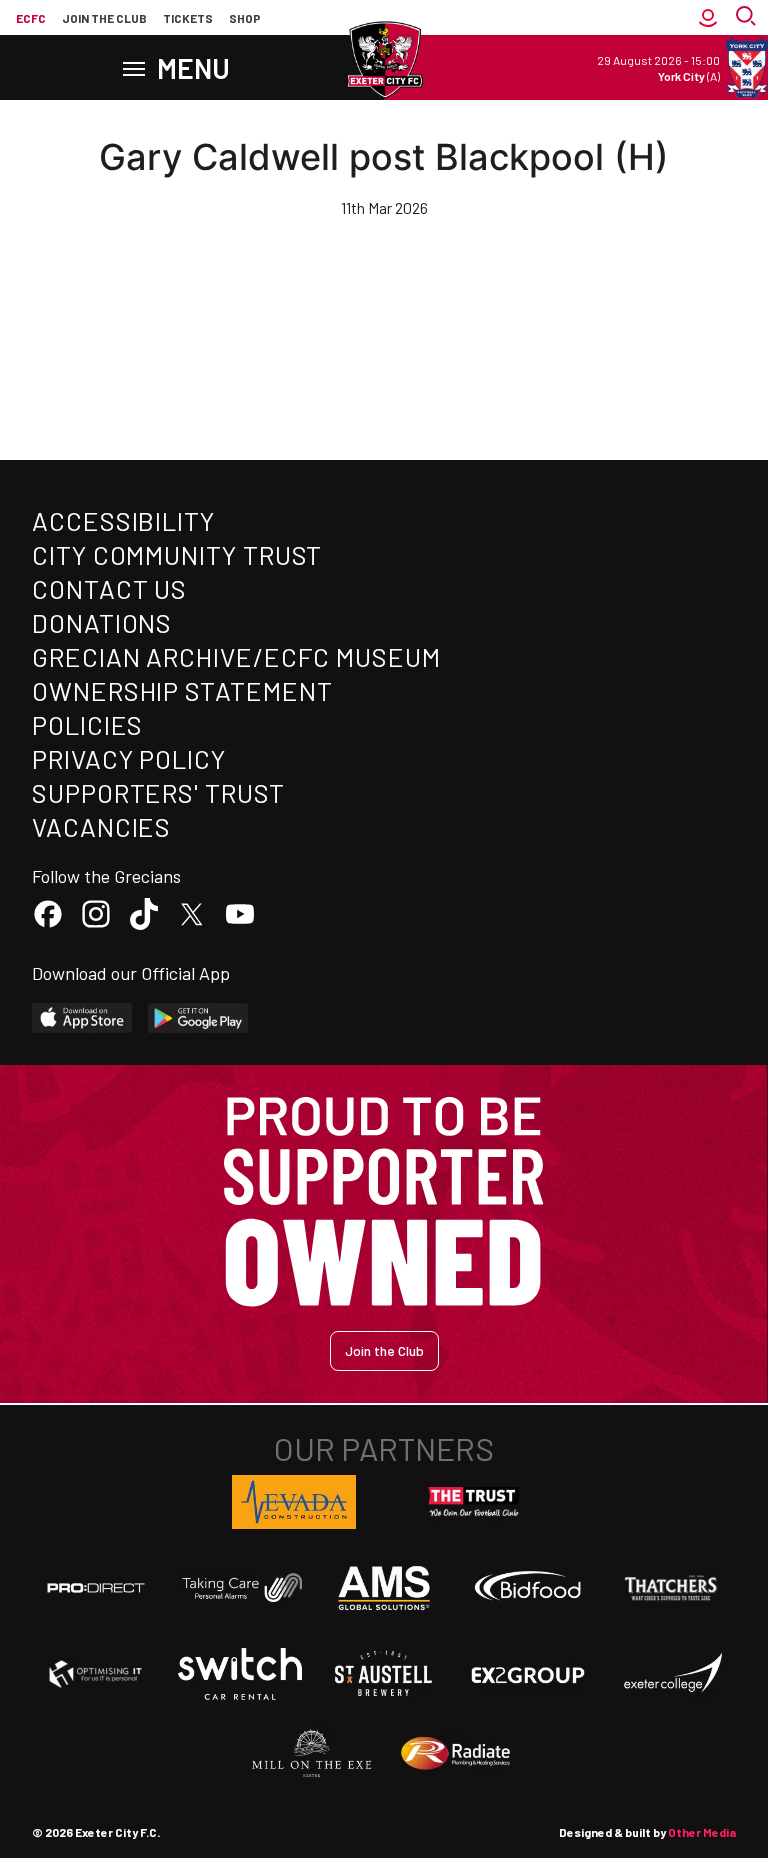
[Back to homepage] (384, 60)
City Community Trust (177, 554)
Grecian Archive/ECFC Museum (236, 656)
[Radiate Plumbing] (456, 1754)
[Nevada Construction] (294, 1502)
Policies (87, 724)
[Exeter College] (672, 1674)
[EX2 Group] (528, 1674)
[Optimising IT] (96, 1674)
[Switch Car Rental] (240, 1674)
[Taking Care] (240, 1587)
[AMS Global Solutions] (384, 1588)
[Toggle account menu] (708, 18)
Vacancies (101, 826)
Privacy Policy (129, 758)
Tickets (188, 18)
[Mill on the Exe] (312, 1754)
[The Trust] (474, 1502)
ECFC (31, 18)
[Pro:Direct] (96, 1587)
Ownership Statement (182, 690)
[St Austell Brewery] (384, 1674)
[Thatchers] (672, 1588)
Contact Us (109, 588)
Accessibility (123, 520)
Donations (102, 622)
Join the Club (384, 1350)
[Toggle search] (748, 18)
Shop (245, 18)
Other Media (702, 1832)
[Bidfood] (528, 1588)
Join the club (104, 18)
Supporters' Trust (158, 792)
